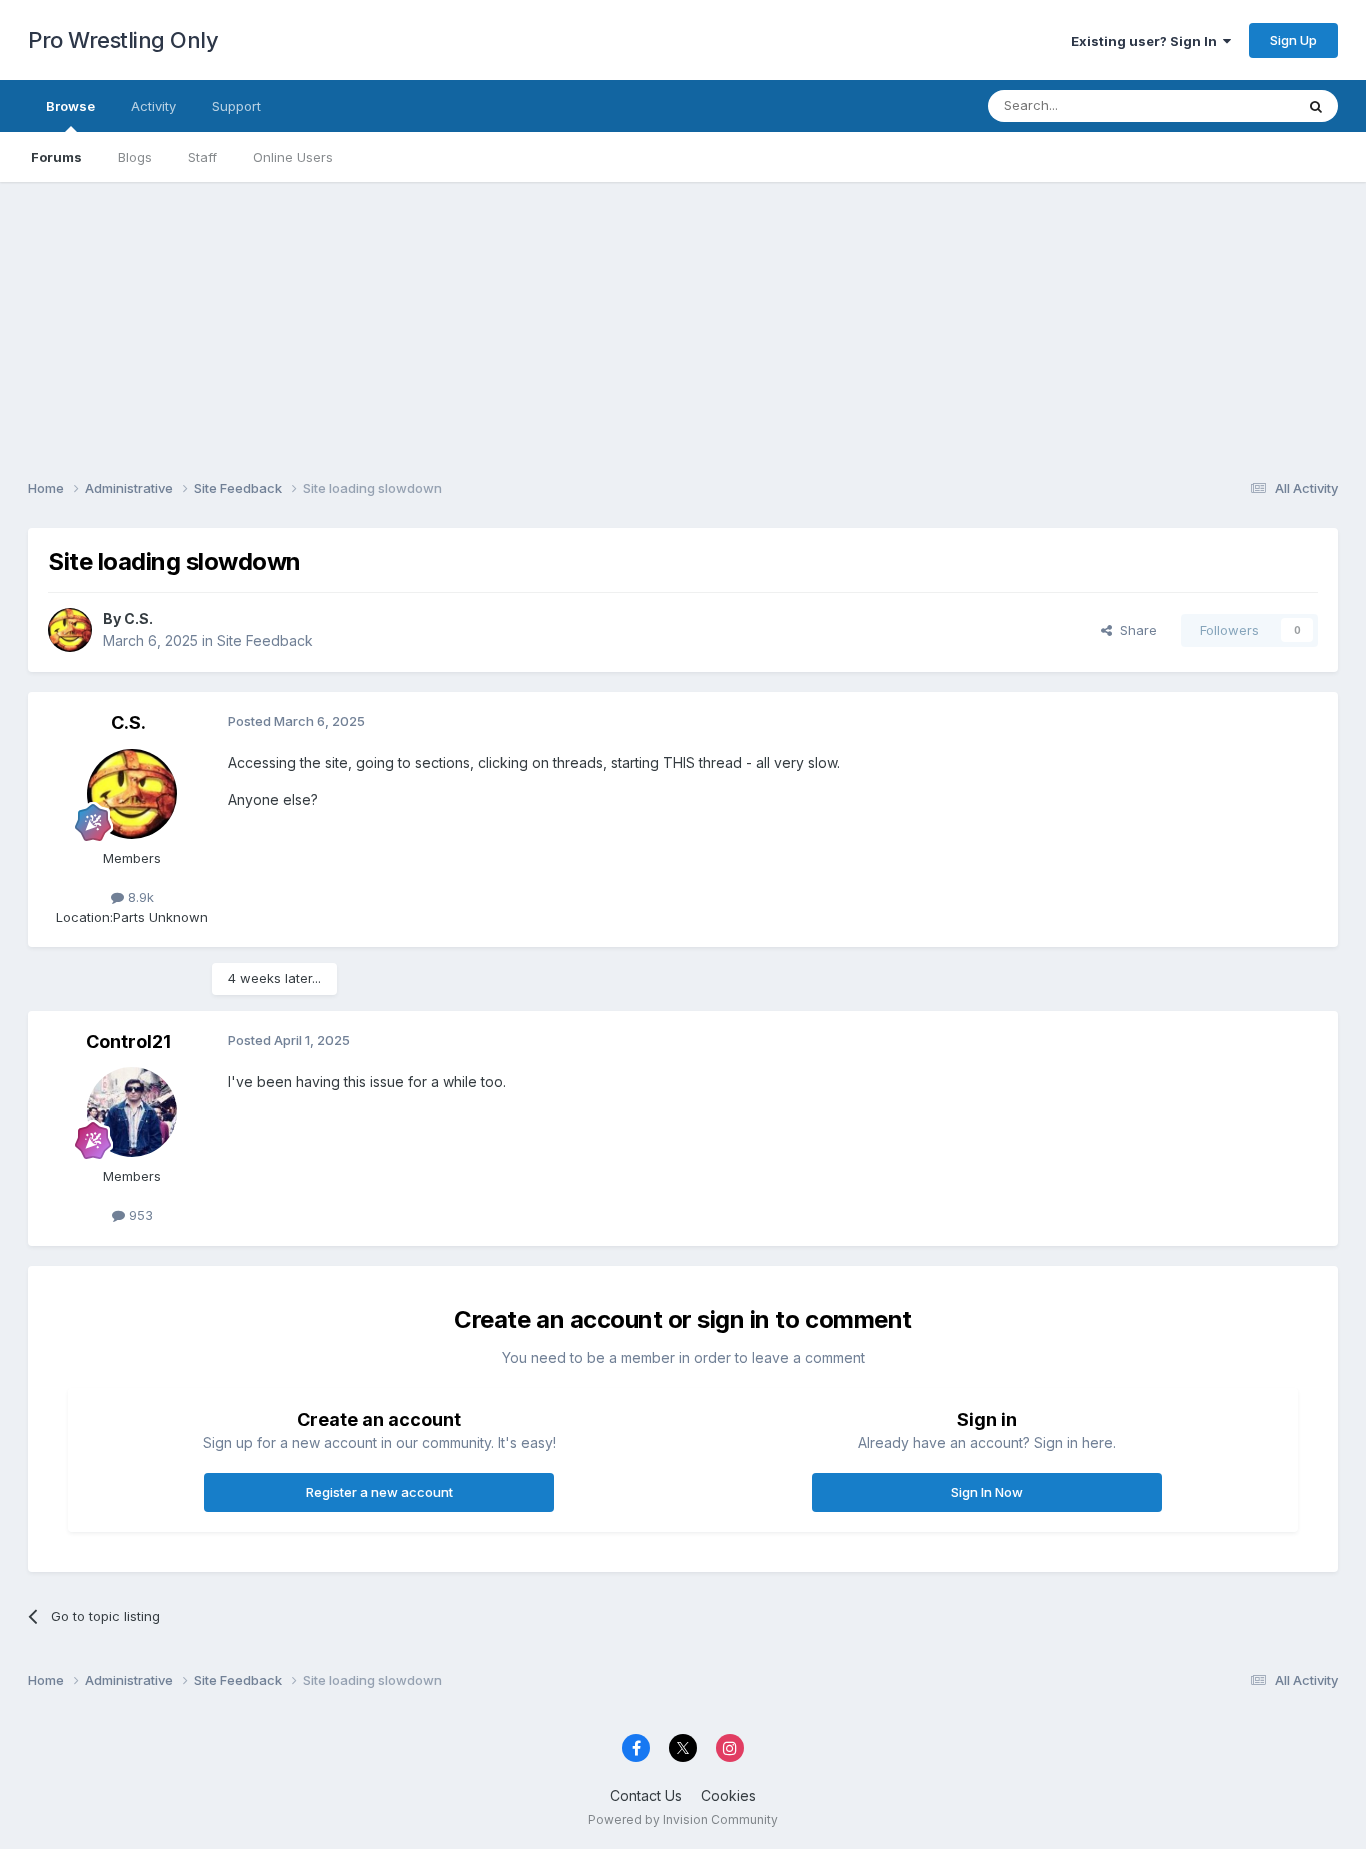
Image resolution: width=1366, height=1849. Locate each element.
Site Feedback (265, 640)
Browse (70, 106)
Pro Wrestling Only (123, 40)
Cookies (728, 1795)
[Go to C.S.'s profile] (70, 630)
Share (1134, 630)
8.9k (139, 897)
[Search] (1316, 106)
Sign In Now (987, 1492)
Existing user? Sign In (1147, 41)
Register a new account (379, 1492)
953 (139, 1215)
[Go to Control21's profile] (132, 1112)
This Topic (1235, 105)
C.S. (138, 618)
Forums (56, 157)
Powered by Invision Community (683, 1819)
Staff (202, 157)
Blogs (135, 157)
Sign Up (1293, 40)
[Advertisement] (683, 322)
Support (236, 106)
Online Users (293, 157)
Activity (153, 106)
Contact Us (646, 1795)
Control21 (128, 1041)
